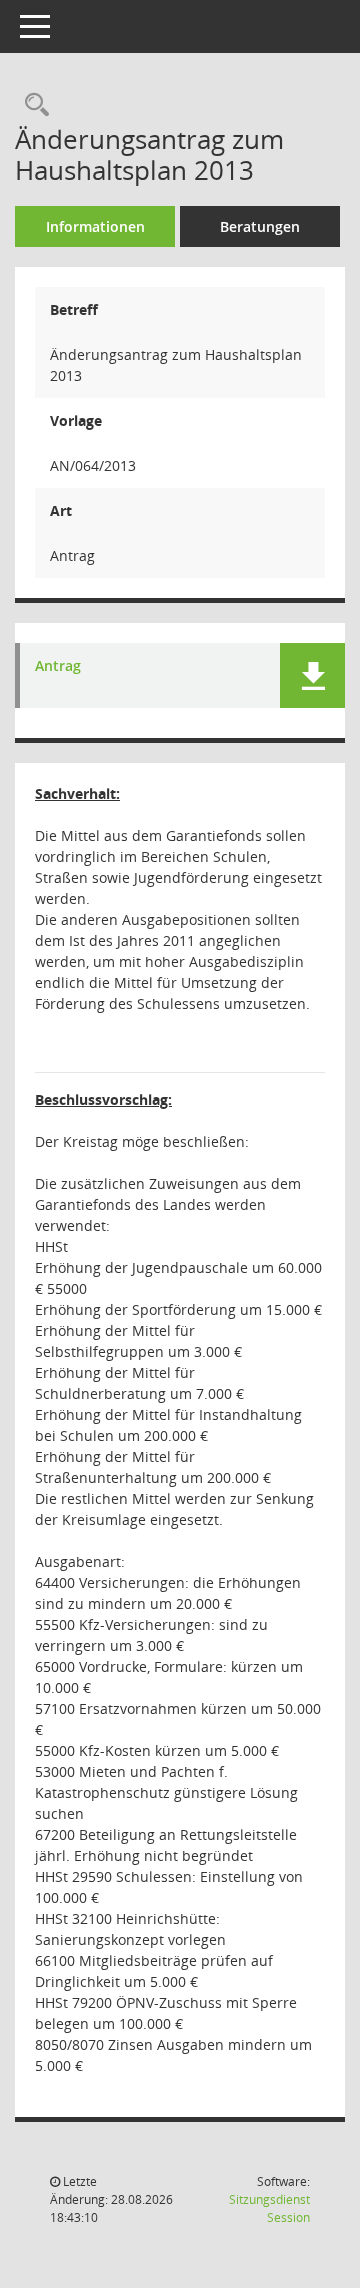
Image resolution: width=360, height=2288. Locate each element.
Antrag (58, 666)
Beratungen (260, 226)
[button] (312, 675)
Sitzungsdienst (269, 2208)
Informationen (95, 226)
